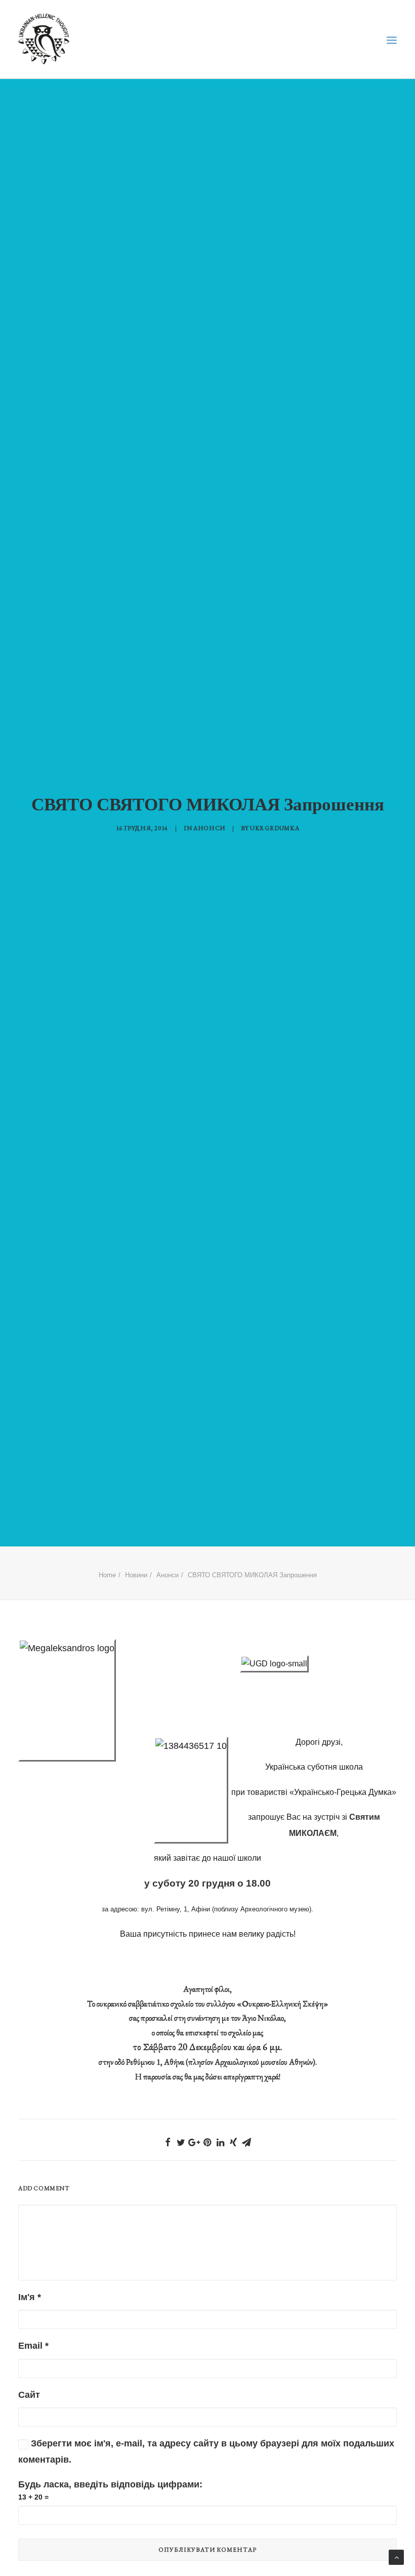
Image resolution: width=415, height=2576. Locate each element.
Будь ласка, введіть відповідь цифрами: (110, 2484)
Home (107, 1575)
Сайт (29, 2395)
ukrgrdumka (275, 828)
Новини (136, 1575)
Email (33, 2346)
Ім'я (30, 2297)
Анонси (209, 828)
